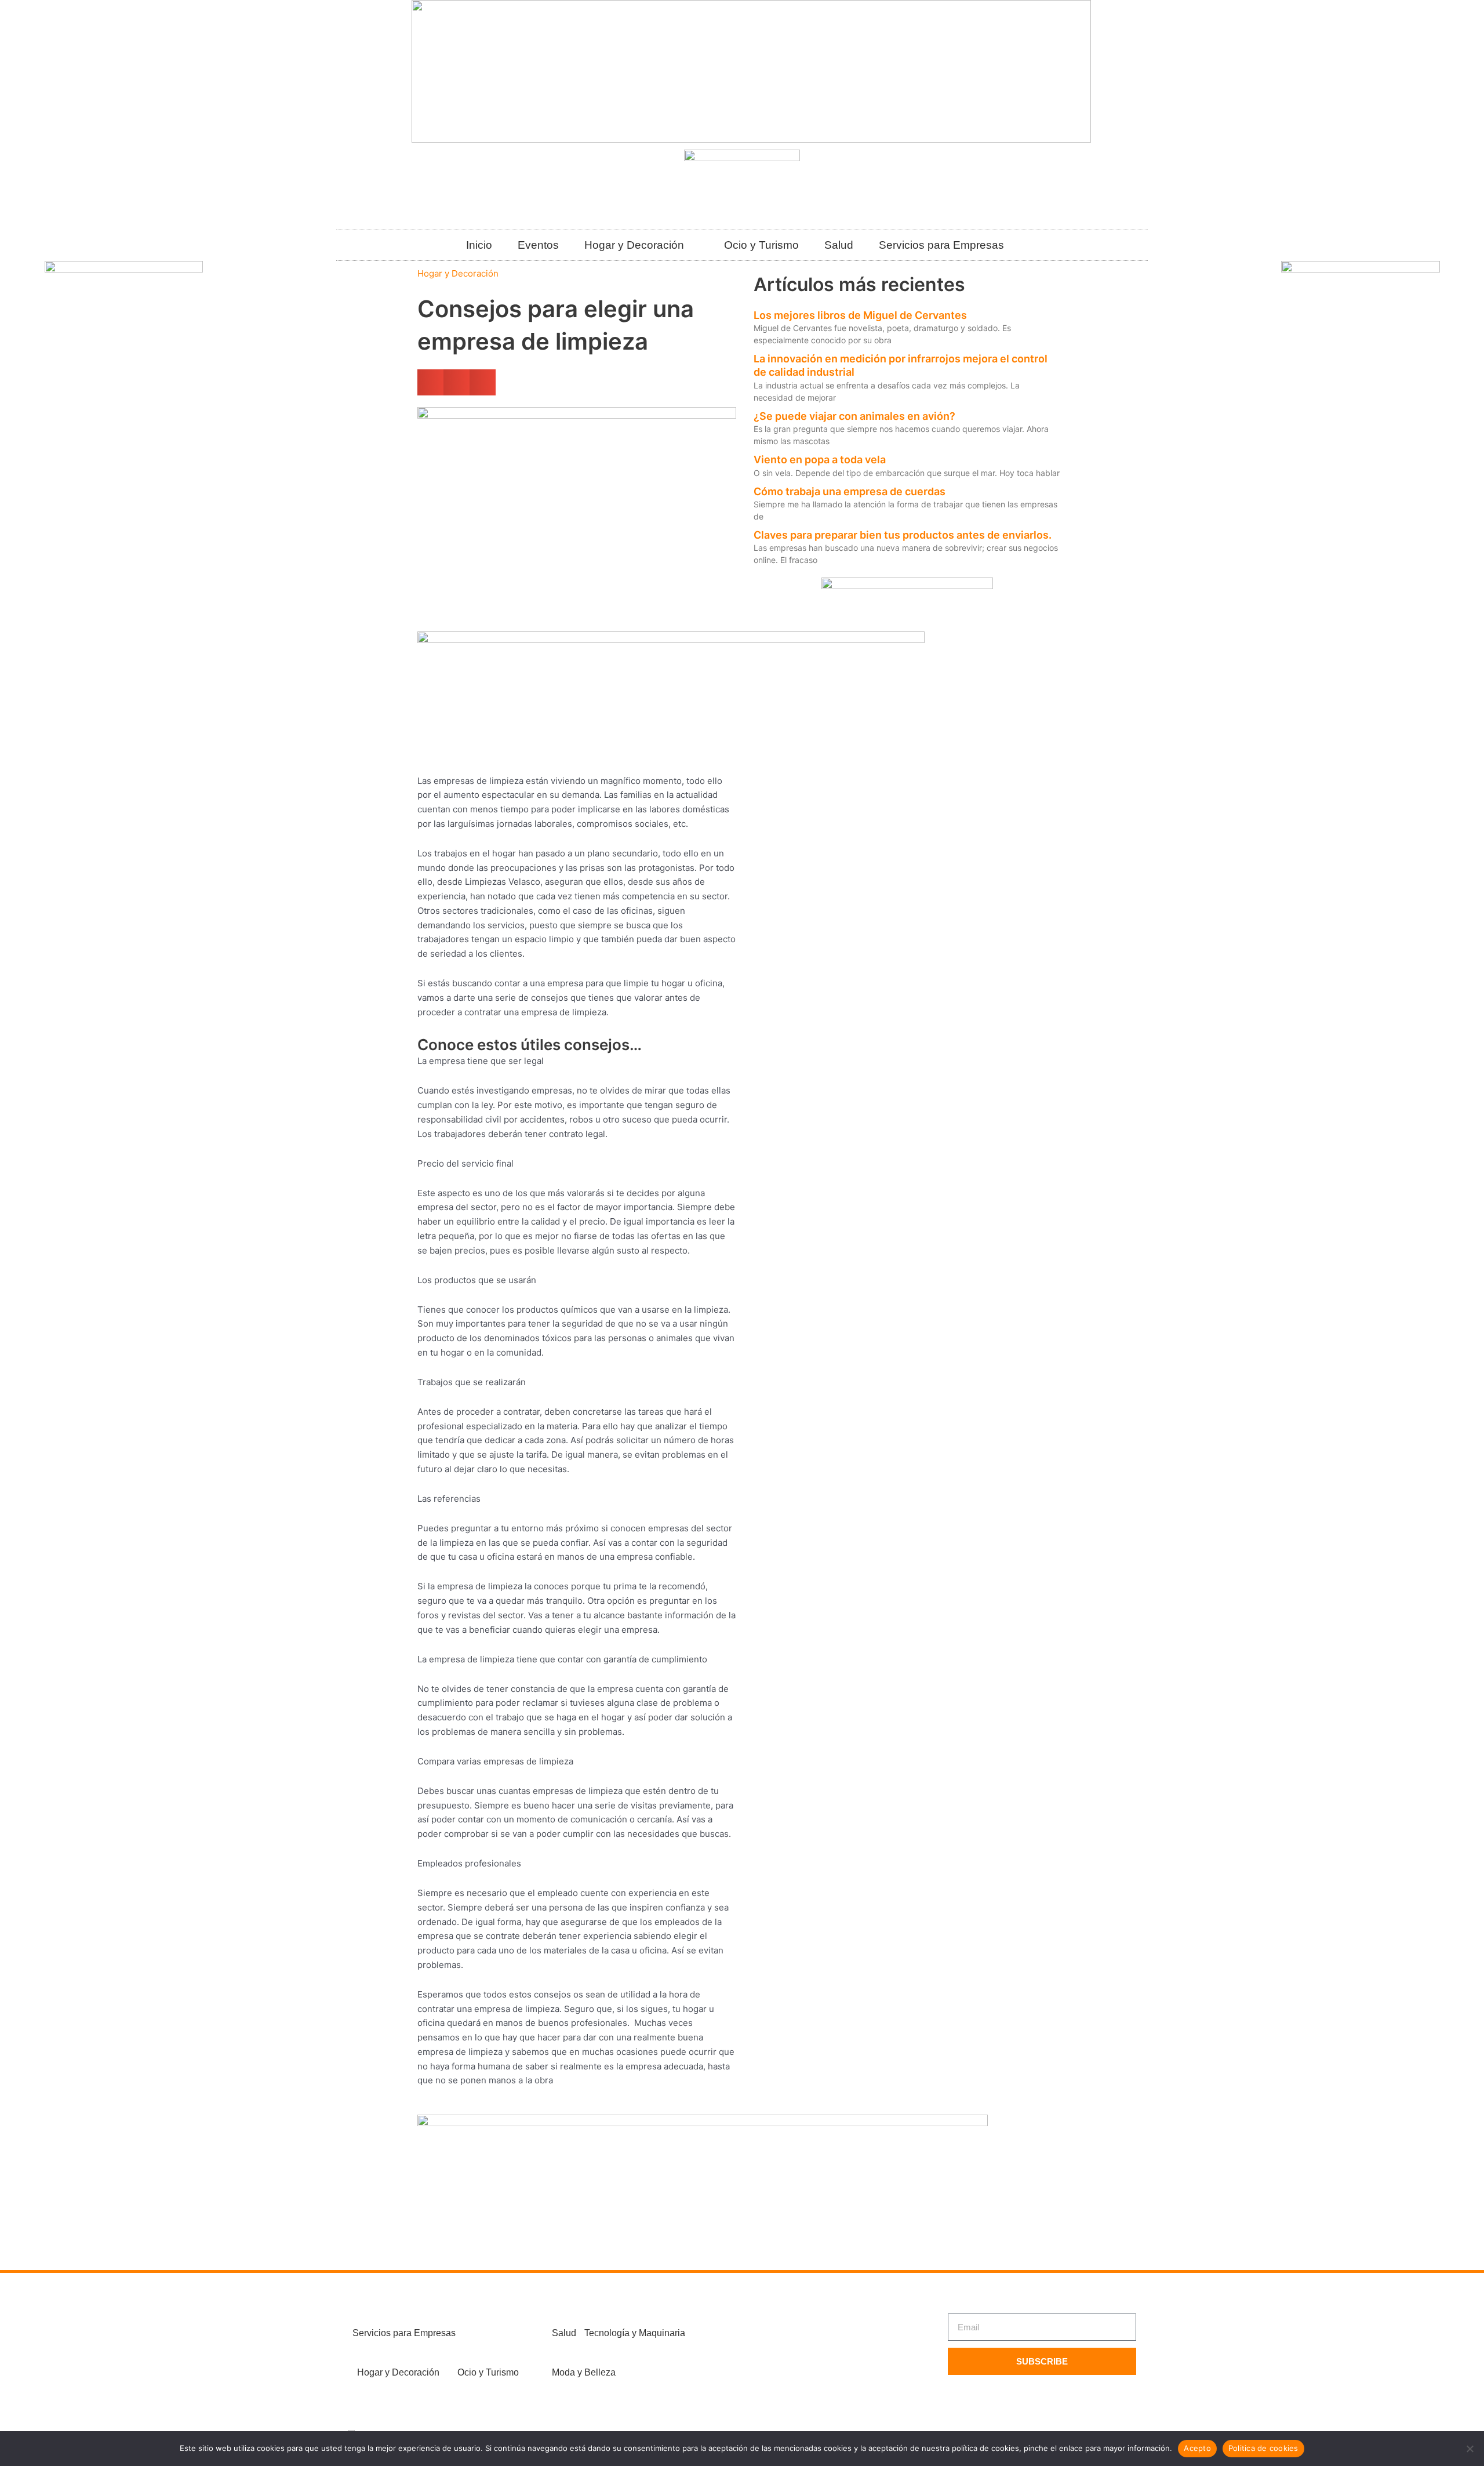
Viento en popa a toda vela (820, 460)
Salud (839, 245)
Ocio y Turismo (761, 245)
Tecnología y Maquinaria (635, 2333)
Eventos (538, 245)
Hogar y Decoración (634, 245)
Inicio (479, 245)
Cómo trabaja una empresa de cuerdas (850, 491)
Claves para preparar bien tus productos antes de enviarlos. (903, 535)
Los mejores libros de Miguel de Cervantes (860, 315)
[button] (430, 382)
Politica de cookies (1263, 2448)
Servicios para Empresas (941, 245)
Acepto (1197, 2448)
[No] (1470, 2449)
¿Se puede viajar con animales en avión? (854, 416)
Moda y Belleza (584, 2372)
